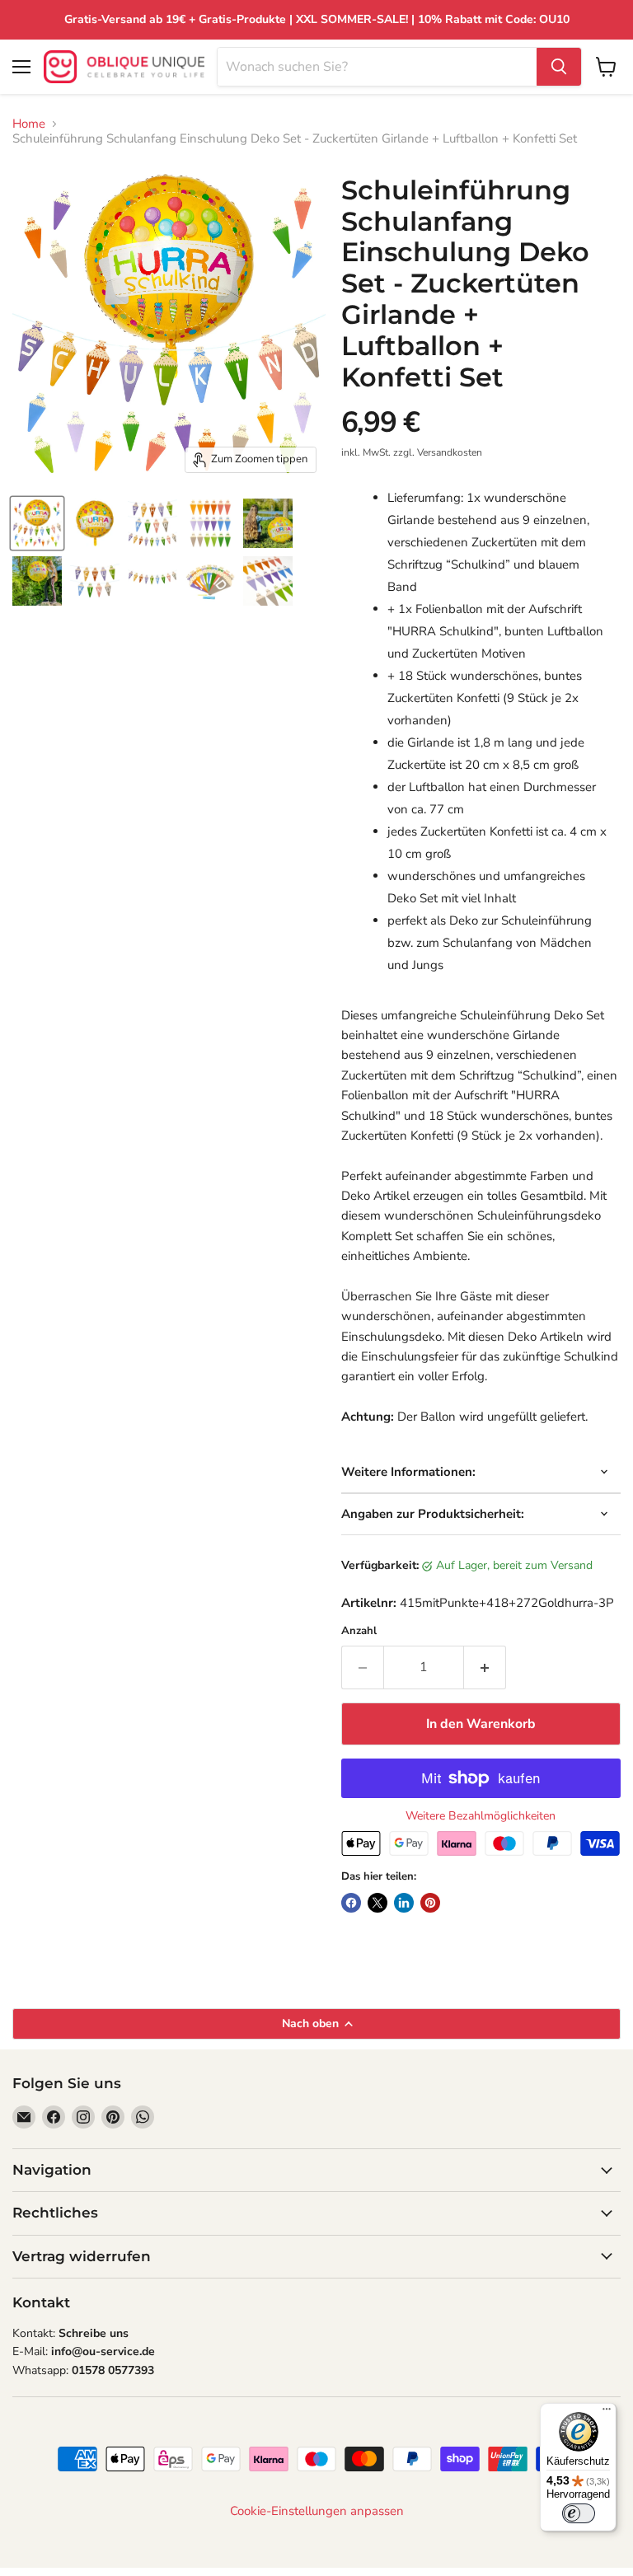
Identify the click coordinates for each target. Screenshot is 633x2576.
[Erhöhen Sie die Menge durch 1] (485, 1667)
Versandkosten (450, 452)
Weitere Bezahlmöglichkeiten (481, 1816)
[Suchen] (559, 67)
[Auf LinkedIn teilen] (404, 1903)
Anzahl (359, 1631)
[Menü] (607, 2413)
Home (29, 124)
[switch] (579, 2513)
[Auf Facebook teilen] (351, 1903)
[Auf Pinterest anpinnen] (430, 1903)
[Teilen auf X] (377, 1903)
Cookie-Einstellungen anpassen (317, 2511)
